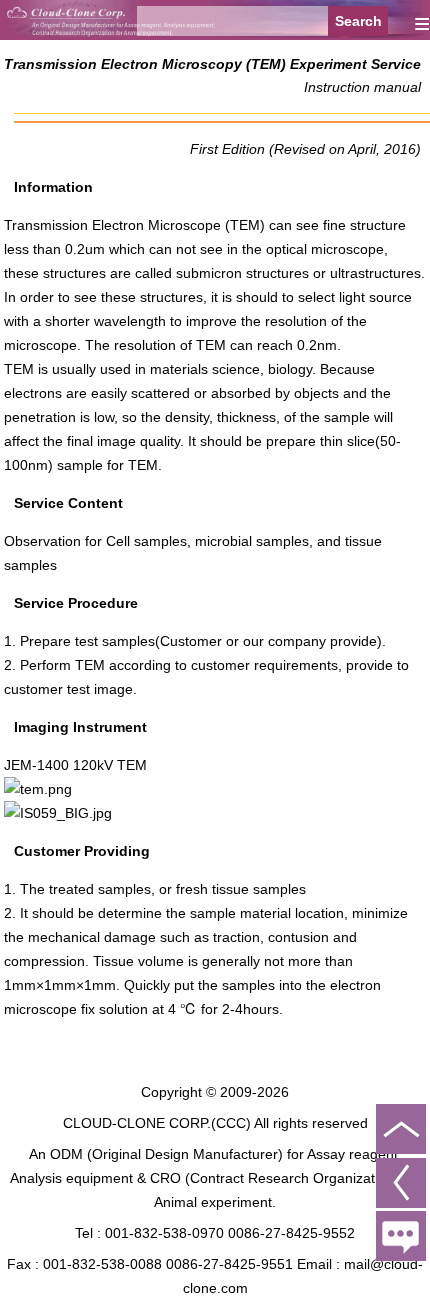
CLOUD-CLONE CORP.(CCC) (157, 1123)
